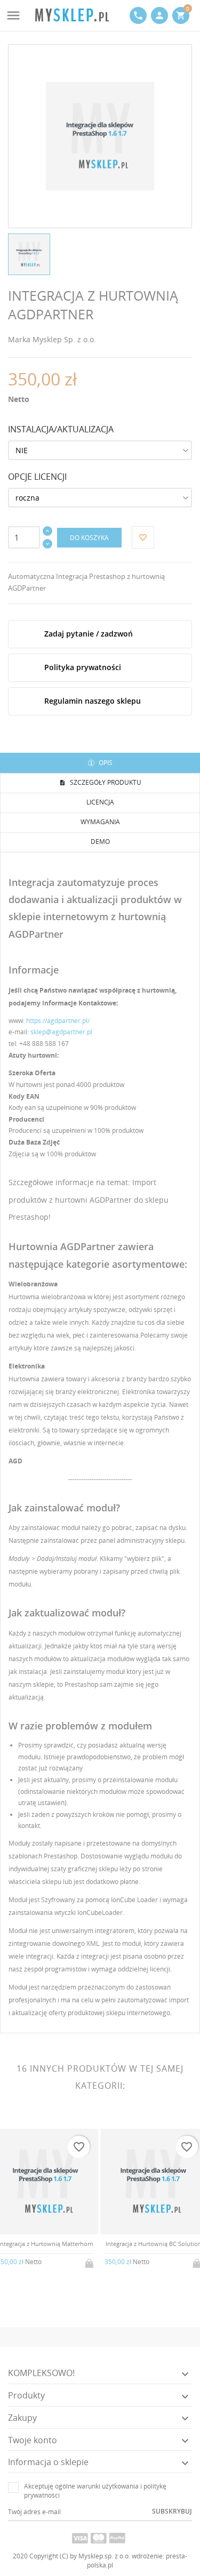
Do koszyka (89, 538)
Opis (105, 763)
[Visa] (80, 2538)
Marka (19, 339)
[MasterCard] (99, 2538)
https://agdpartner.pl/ (58, 1021)
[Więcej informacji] (55, 2269)
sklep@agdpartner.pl (61, 1032)
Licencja (100, 802)
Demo (100, 842)
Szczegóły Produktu (105, 782)
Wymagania (100, 822)
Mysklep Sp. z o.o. (64, 339)
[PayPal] (117, 2538)
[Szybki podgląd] (37, 2269)
